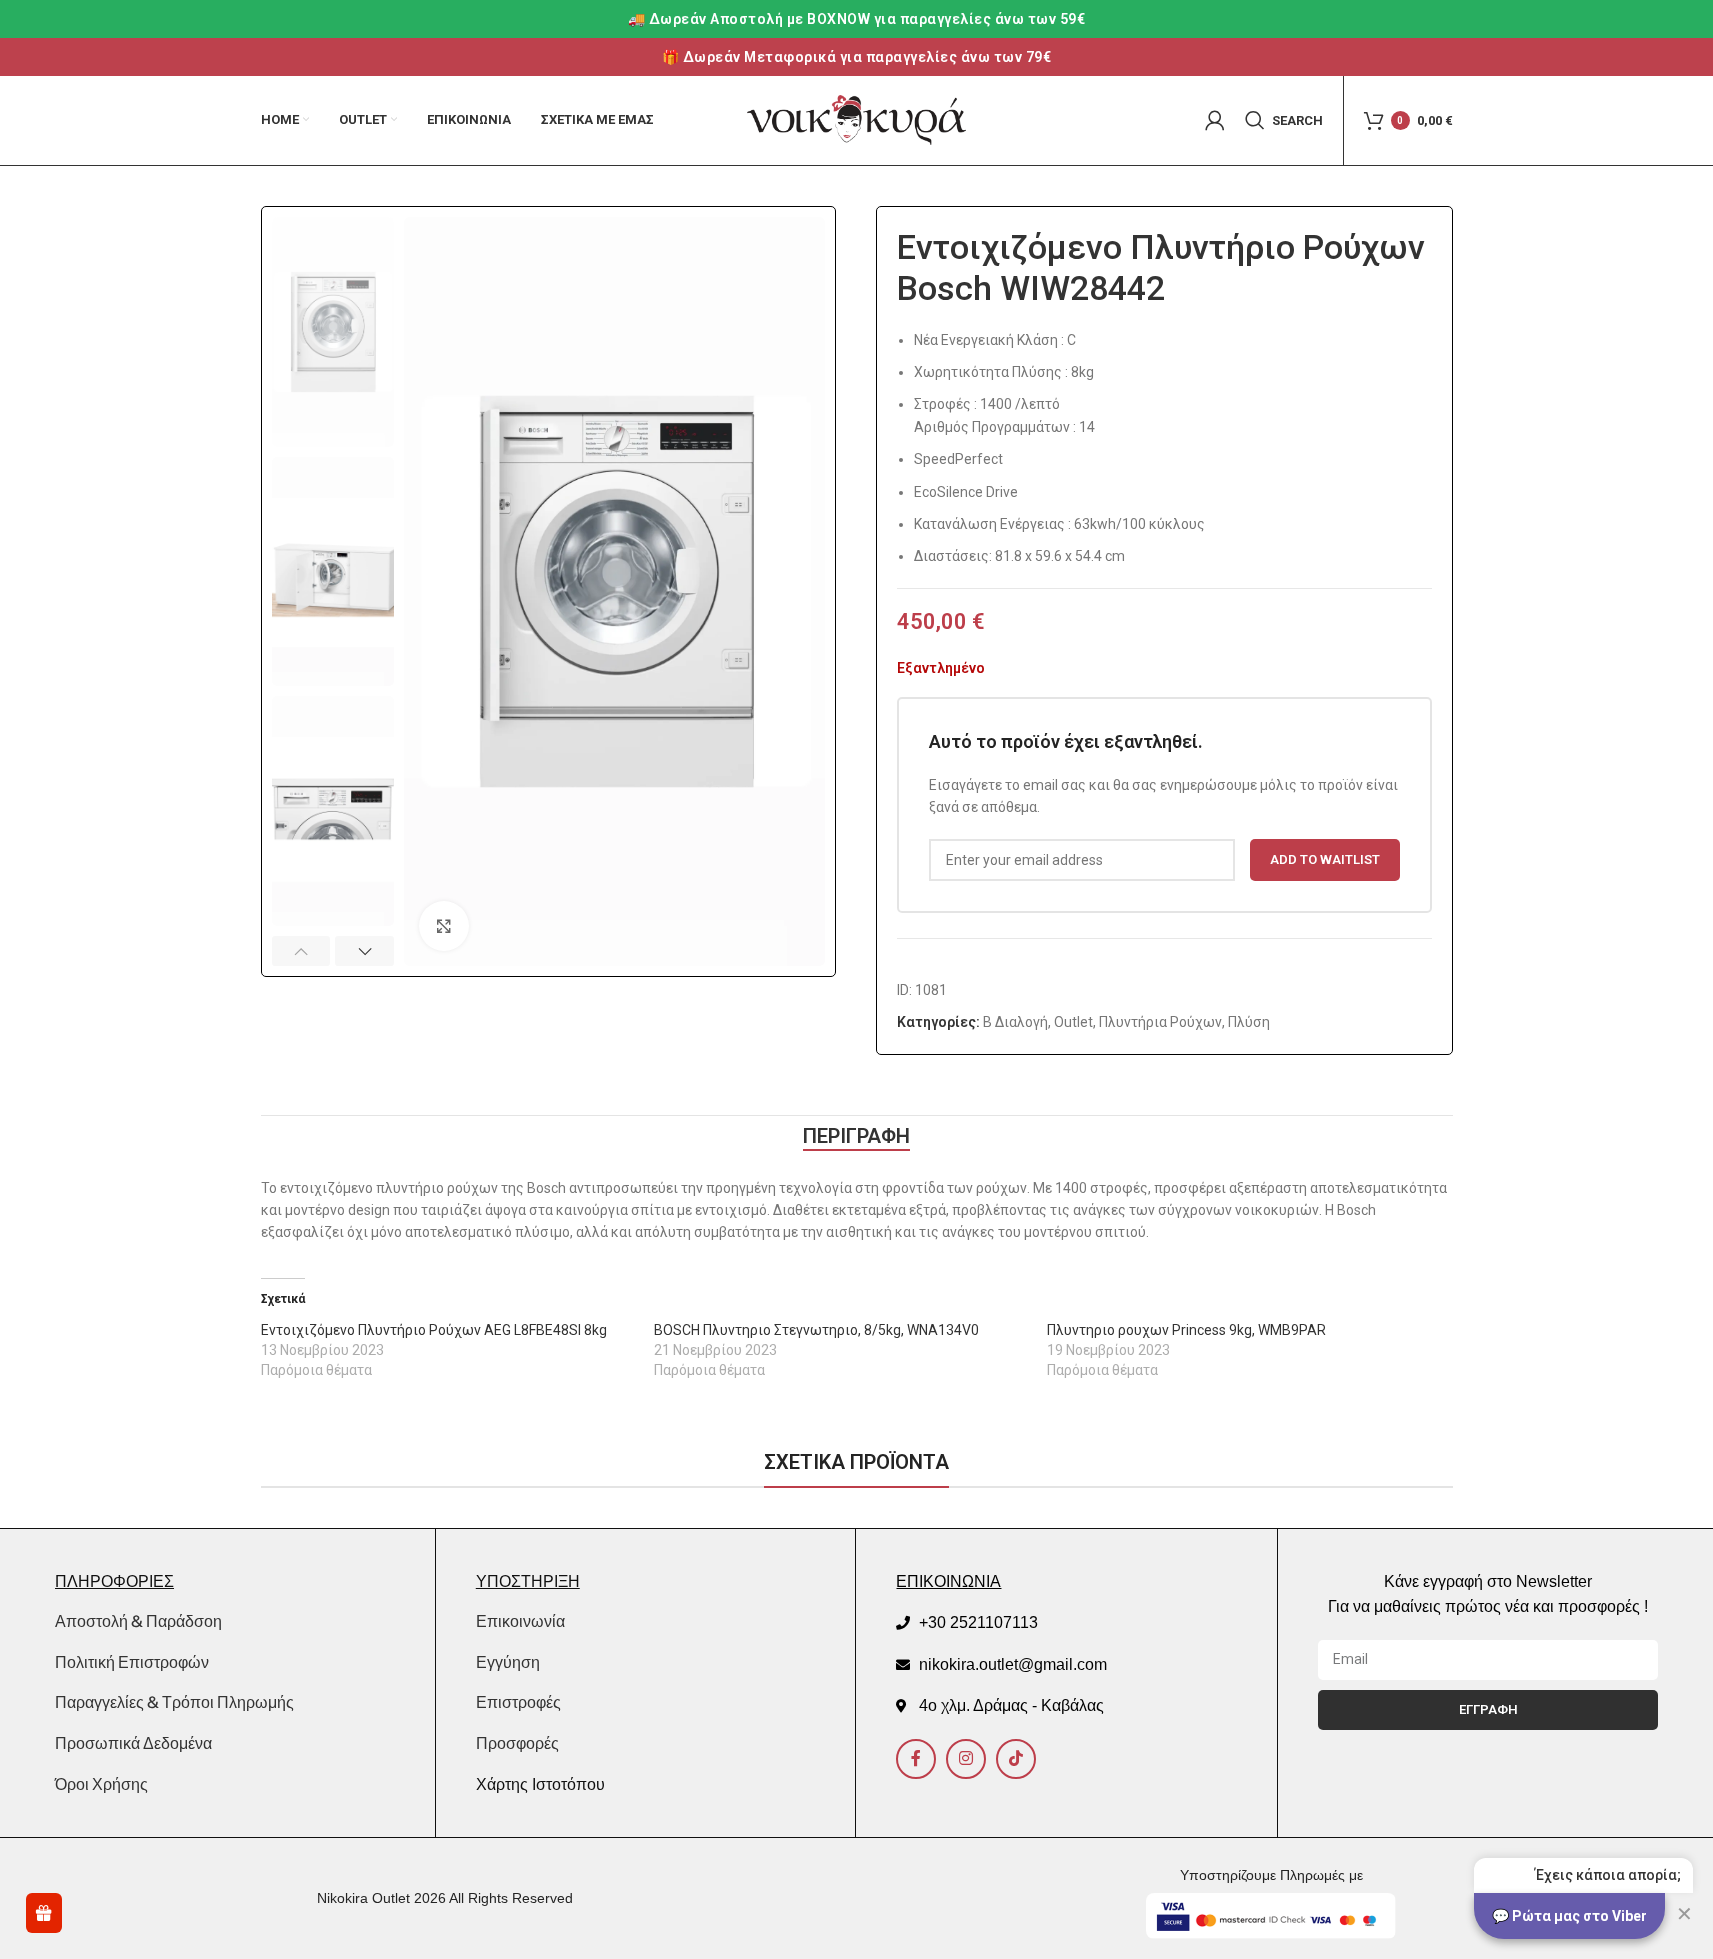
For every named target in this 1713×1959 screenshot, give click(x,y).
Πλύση (1249, 1022)
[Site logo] (856, 119)
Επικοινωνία (520, 1621)
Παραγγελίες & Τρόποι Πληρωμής (174, 1702)
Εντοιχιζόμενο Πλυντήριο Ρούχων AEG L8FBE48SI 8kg (434, 1330)
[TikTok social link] (1016, 1759)
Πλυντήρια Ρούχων (1160, 1022)
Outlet (1073, 1022)
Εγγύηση (508, 1662)
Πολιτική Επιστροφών (132, 1662)
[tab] (856, 1136)
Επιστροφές (518, 1702)
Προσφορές (517, 1743)
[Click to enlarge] (444, 926)
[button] (301, 951)
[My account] (1215, 120)
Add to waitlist (1325, 859)
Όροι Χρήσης (101, 1784)
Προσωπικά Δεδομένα (133, 1743)
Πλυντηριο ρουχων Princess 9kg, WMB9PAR (1186, 1330)
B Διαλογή (1015, 1022)
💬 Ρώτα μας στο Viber (1569, 1916)
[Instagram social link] (966, 1759)
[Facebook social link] (916, 1759)
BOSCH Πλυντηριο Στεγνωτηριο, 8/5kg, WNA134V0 (816, 1330)
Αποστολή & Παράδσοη (138, 1621)
